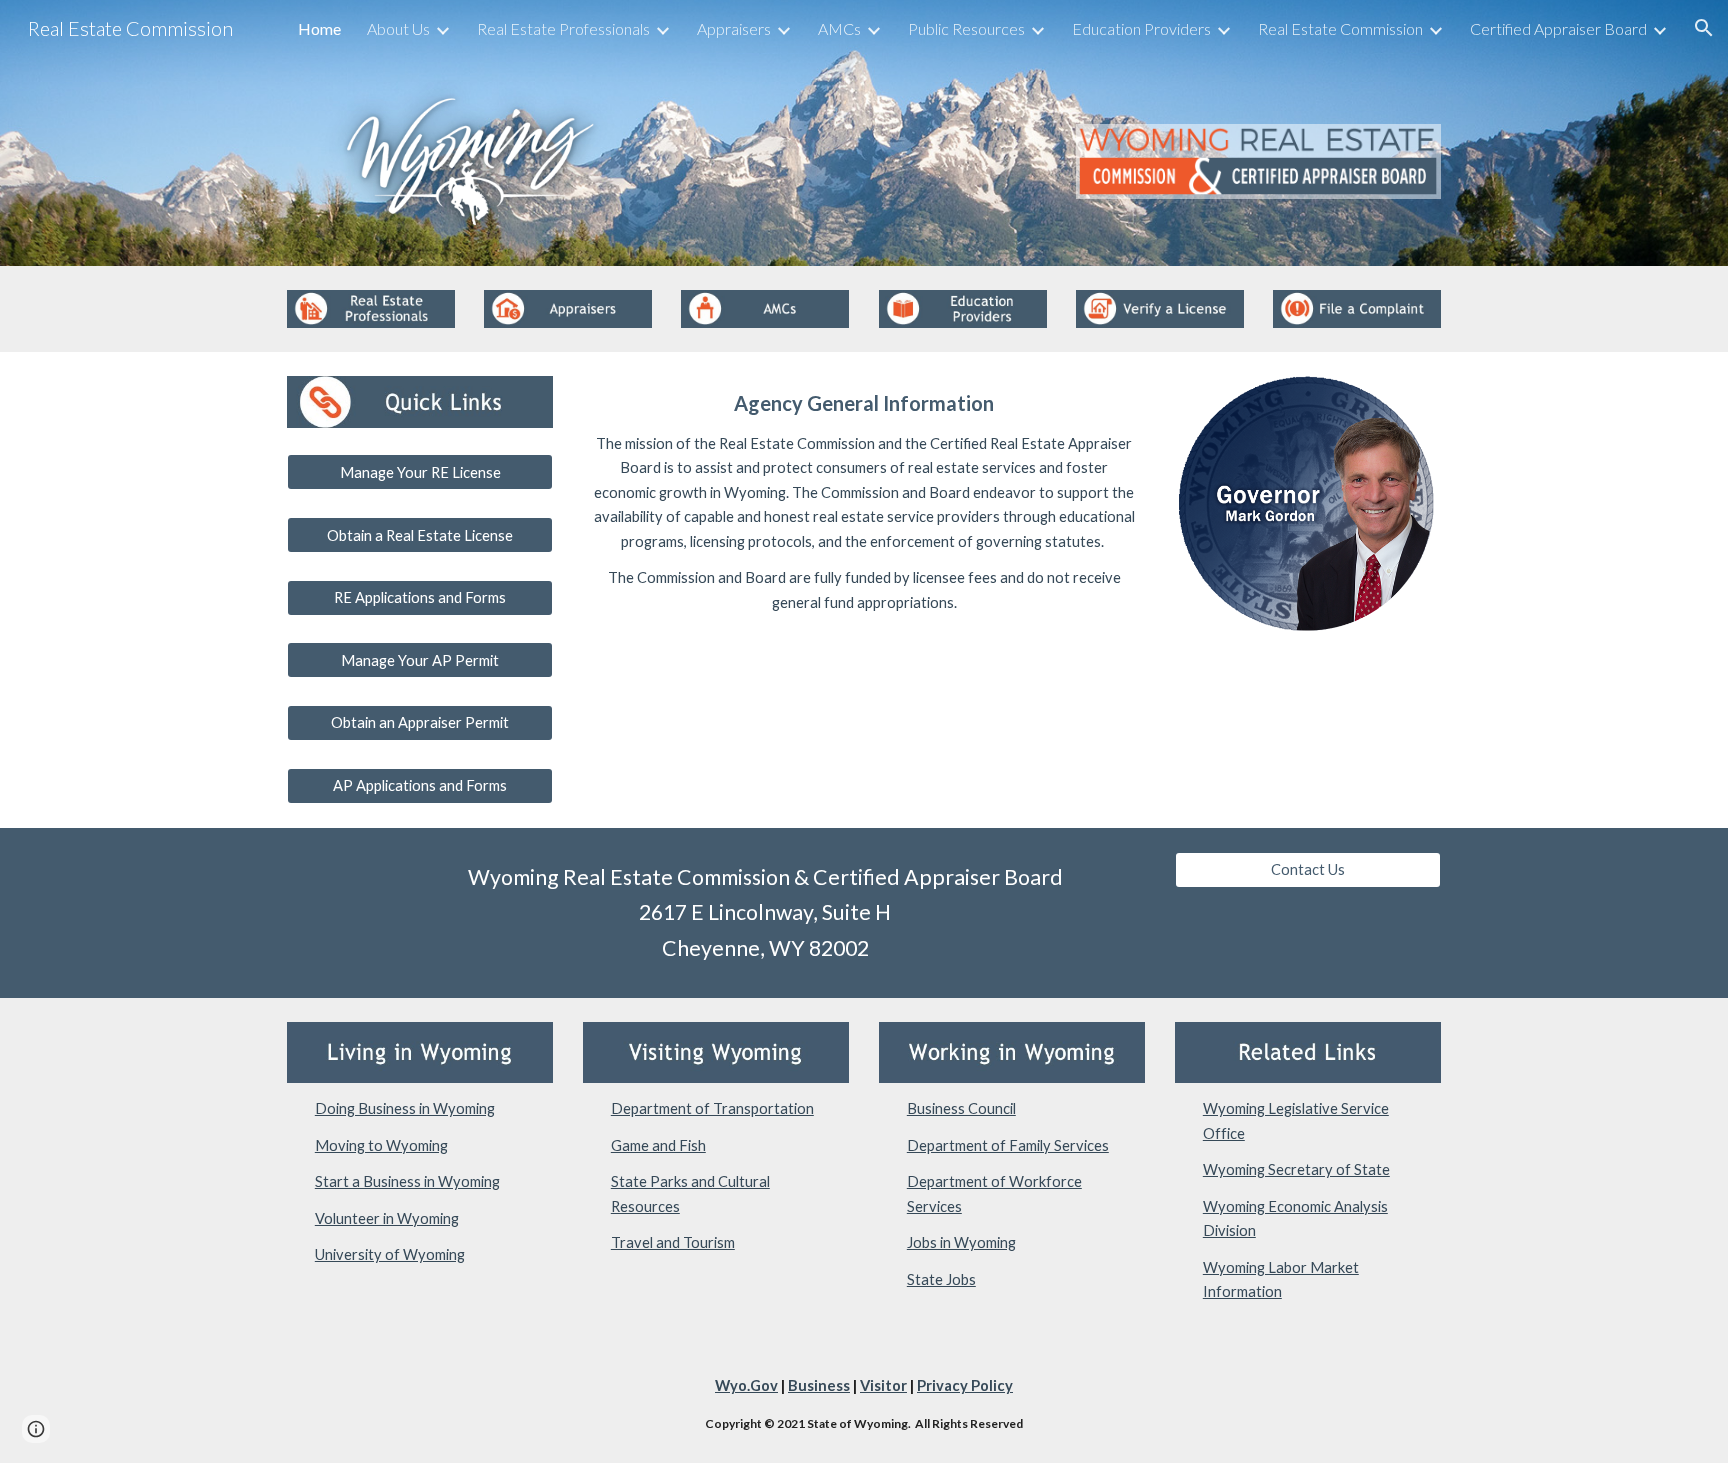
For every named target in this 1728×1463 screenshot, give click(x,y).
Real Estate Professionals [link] (563, 28)
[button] (1704, 28)
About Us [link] (398, 28)
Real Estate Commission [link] (1340, 28)
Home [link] (319, 28)
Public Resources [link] (966, 28)
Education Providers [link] (1141, 28)
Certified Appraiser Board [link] (1558, 28)
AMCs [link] (839, 28)
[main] (864, 499)
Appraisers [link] (734, 28)
